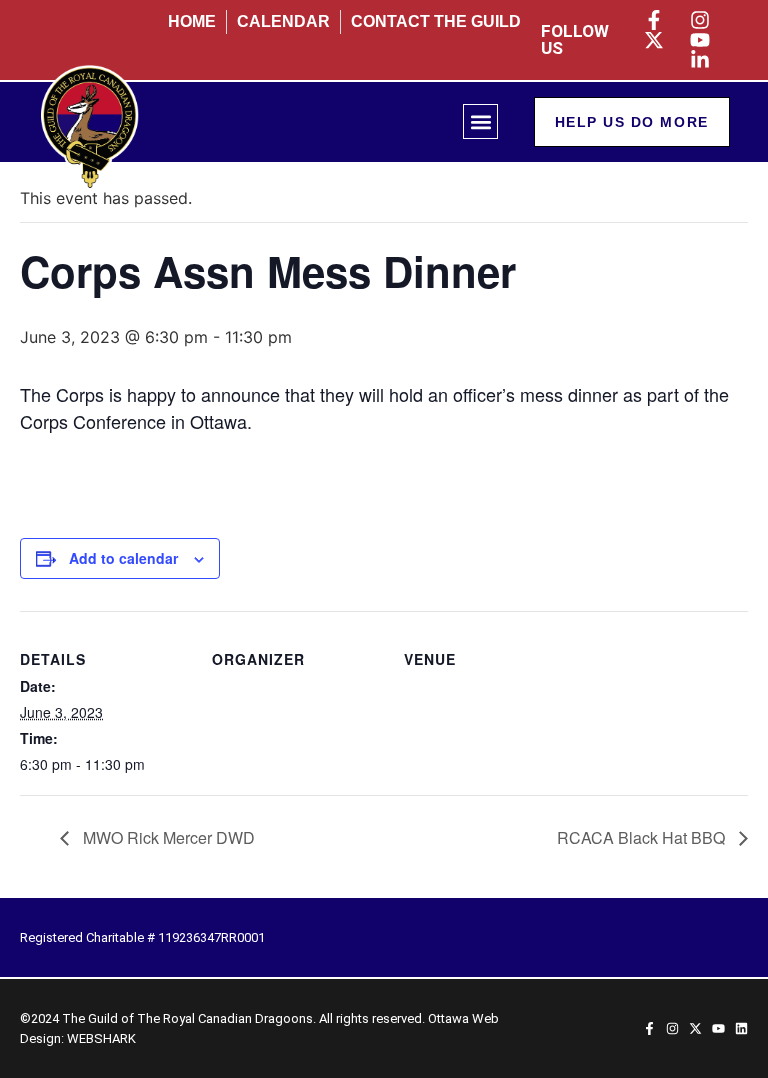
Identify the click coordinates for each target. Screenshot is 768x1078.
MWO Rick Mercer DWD (167, 837)
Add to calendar (123, 558)
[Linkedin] (741, 1028)
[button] (480, 121)
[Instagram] (672, 1028)
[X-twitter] (695, 1028)
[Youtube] (718, 1028)
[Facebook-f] (649, 1028)
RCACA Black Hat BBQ (643, 837)
